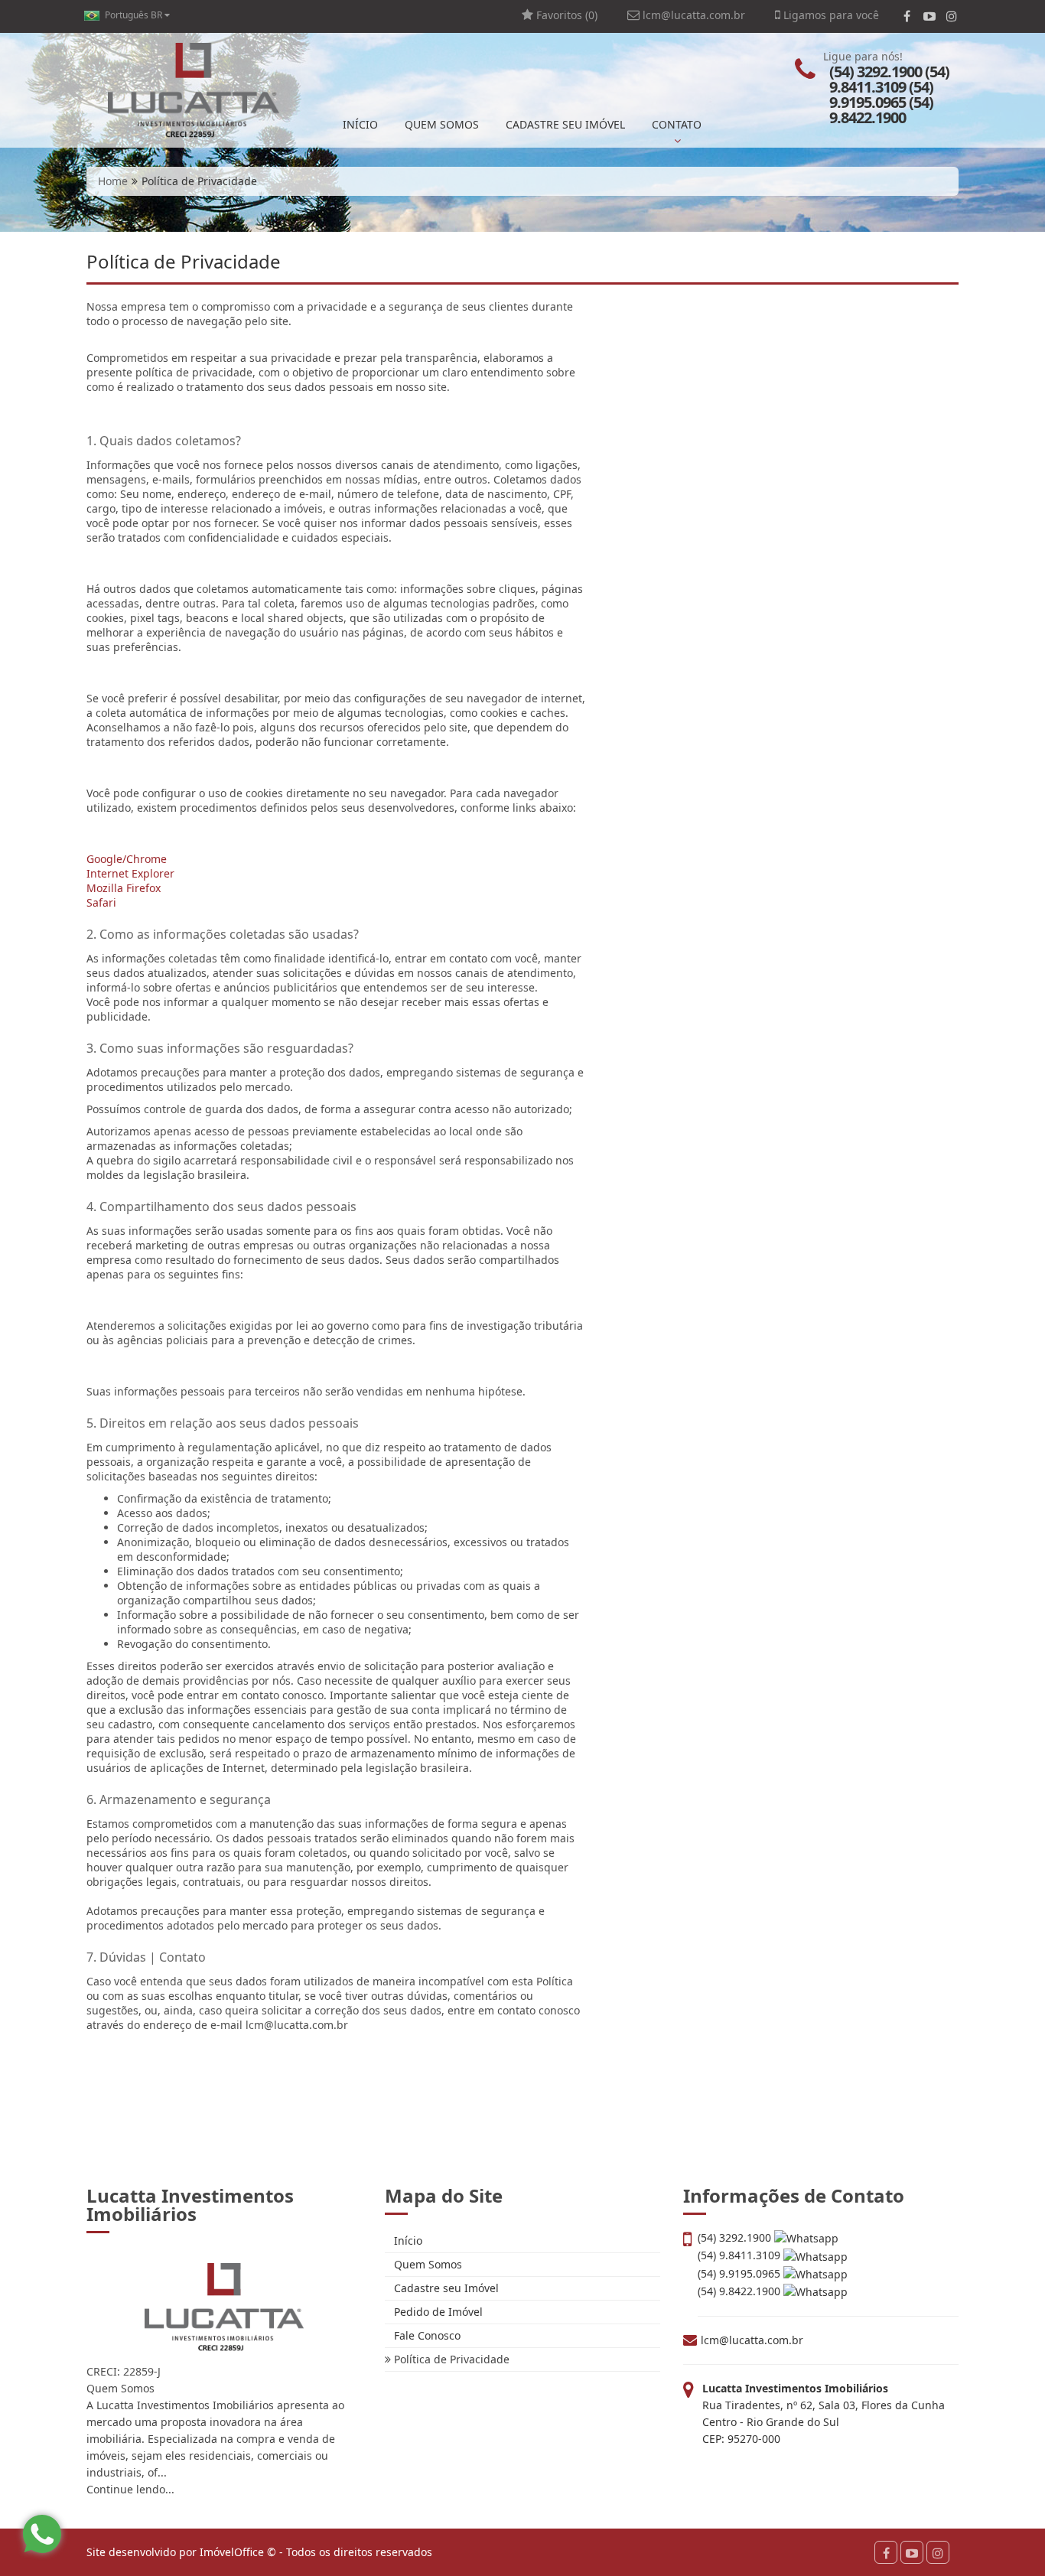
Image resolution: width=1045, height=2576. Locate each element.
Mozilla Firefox (124, 888)
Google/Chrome (127, 859)
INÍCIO (360, 124)
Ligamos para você (830, 15)
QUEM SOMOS (442, 124)
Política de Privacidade (450, 2359)
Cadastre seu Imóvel (445, 2288)
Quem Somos (426, 2264)
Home (113, 181)
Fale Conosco (426, 2335)
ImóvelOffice (232, 2552)
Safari (101, 902)
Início (407, 2241)
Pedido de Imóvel (437, 2312)
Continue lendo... (130, 2489)
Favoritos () (565, 15)
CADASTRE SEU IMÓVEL (565, 124)
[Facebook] (907, 16)
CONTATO (677, 124)
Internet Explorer (130, 873)
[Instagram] (951, 16)
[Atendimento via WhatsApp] (42, 2534)
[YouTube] (929, 16)
